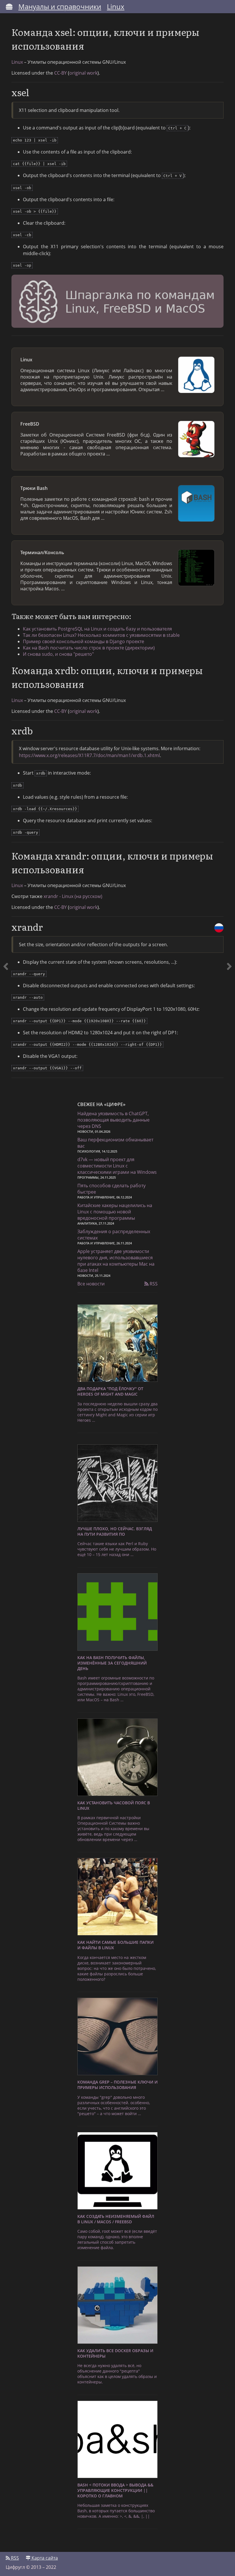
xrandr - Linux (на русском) (73, 896)
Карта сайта (44, 2558)
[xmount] (6, 551)
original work (83, 73)
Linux (116, 6)
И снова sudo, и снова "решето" (58, 654)
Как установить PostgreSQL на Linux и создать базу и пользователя (97, 629)
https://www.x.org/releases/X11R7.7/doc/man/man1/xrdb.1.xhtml (89, 755)
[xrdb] (229, 551)
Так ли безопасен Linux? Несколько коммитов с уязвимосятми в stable (101, 635)
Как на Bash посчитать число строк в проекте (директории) (89, 648)
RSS (153, 1284)
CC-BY (60, 73)
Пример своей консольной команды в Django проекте (84, 641)
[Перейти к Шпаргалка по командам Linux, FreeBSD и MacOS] (117, 302)
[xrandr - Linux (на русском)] (219, 928)
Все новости (91, 1284)
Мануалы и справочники (60, 6)
